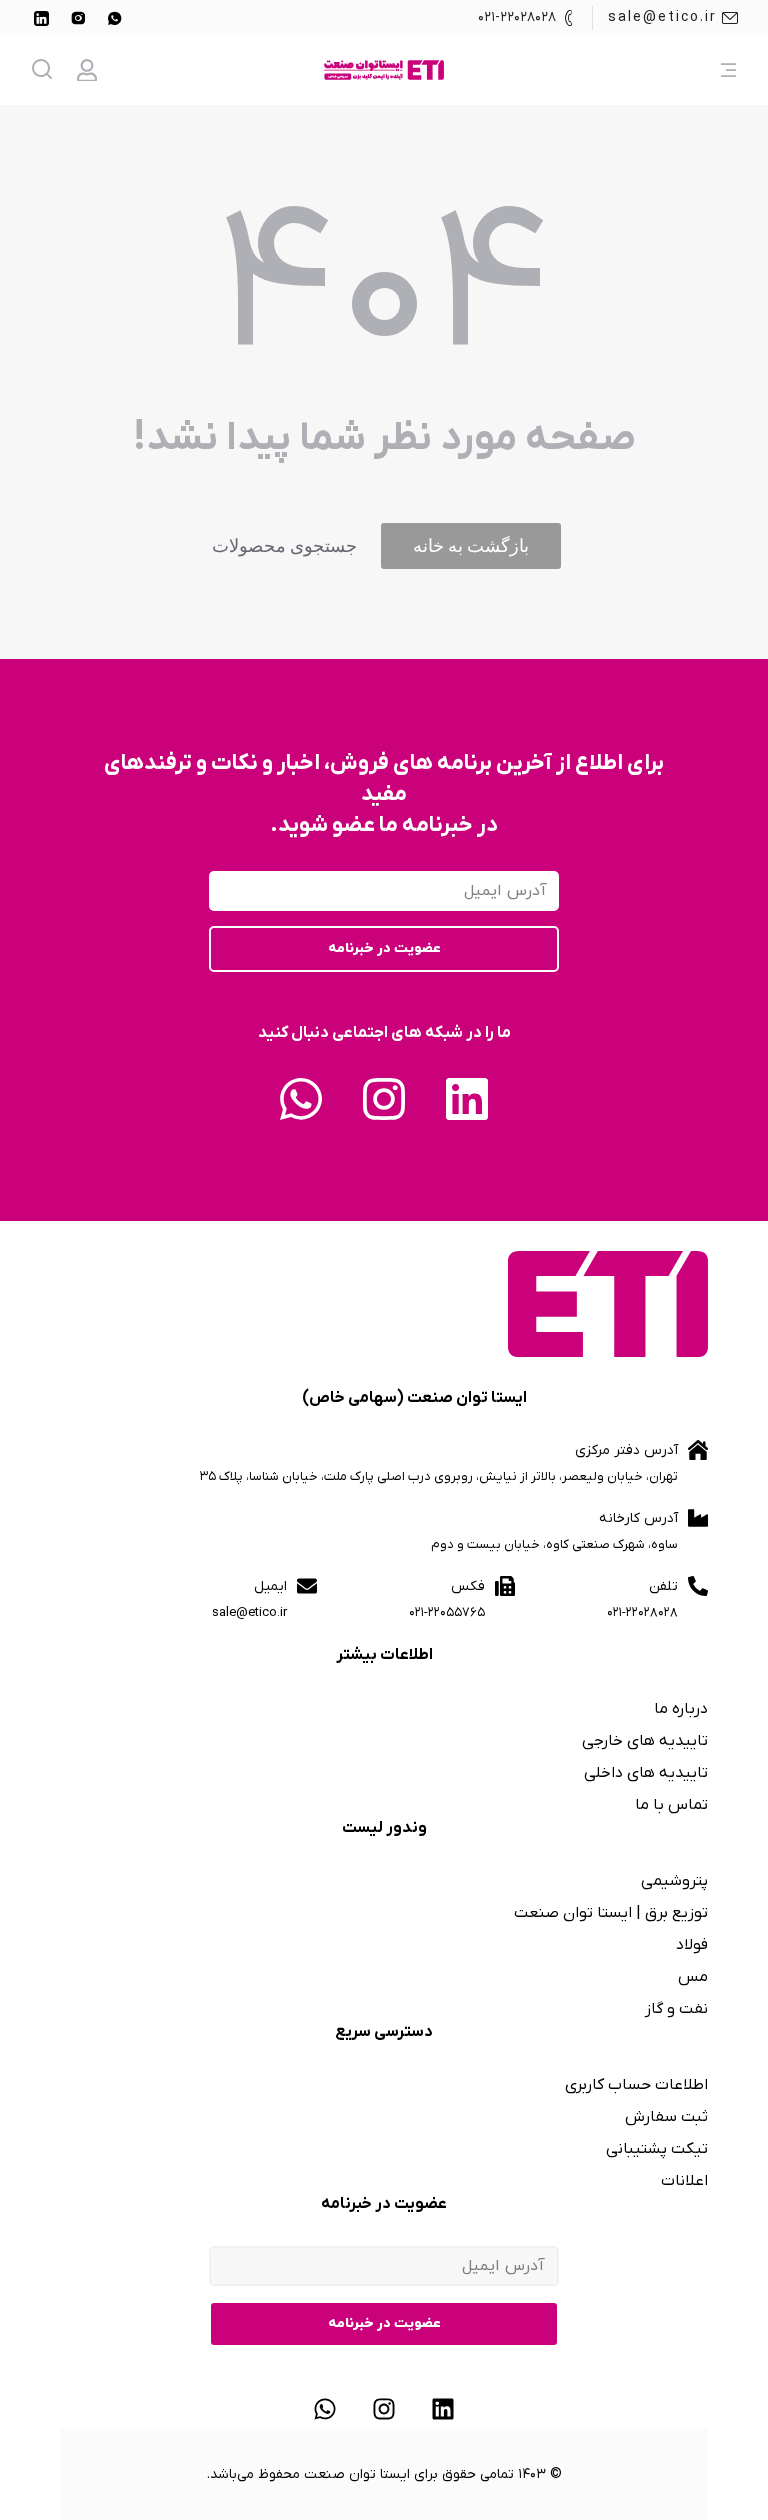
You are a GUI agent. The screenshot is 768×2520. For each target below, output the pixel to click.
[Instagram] (384, 1099)
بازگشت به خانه (471, 545)
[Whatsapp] (301, 1099)
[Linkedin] (467, 1099)
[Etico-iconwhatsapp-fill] (115, 18)
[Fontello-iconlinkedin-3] (41, 18)
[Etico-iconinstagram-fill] (78, 18)
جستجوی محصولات (284, 545)
